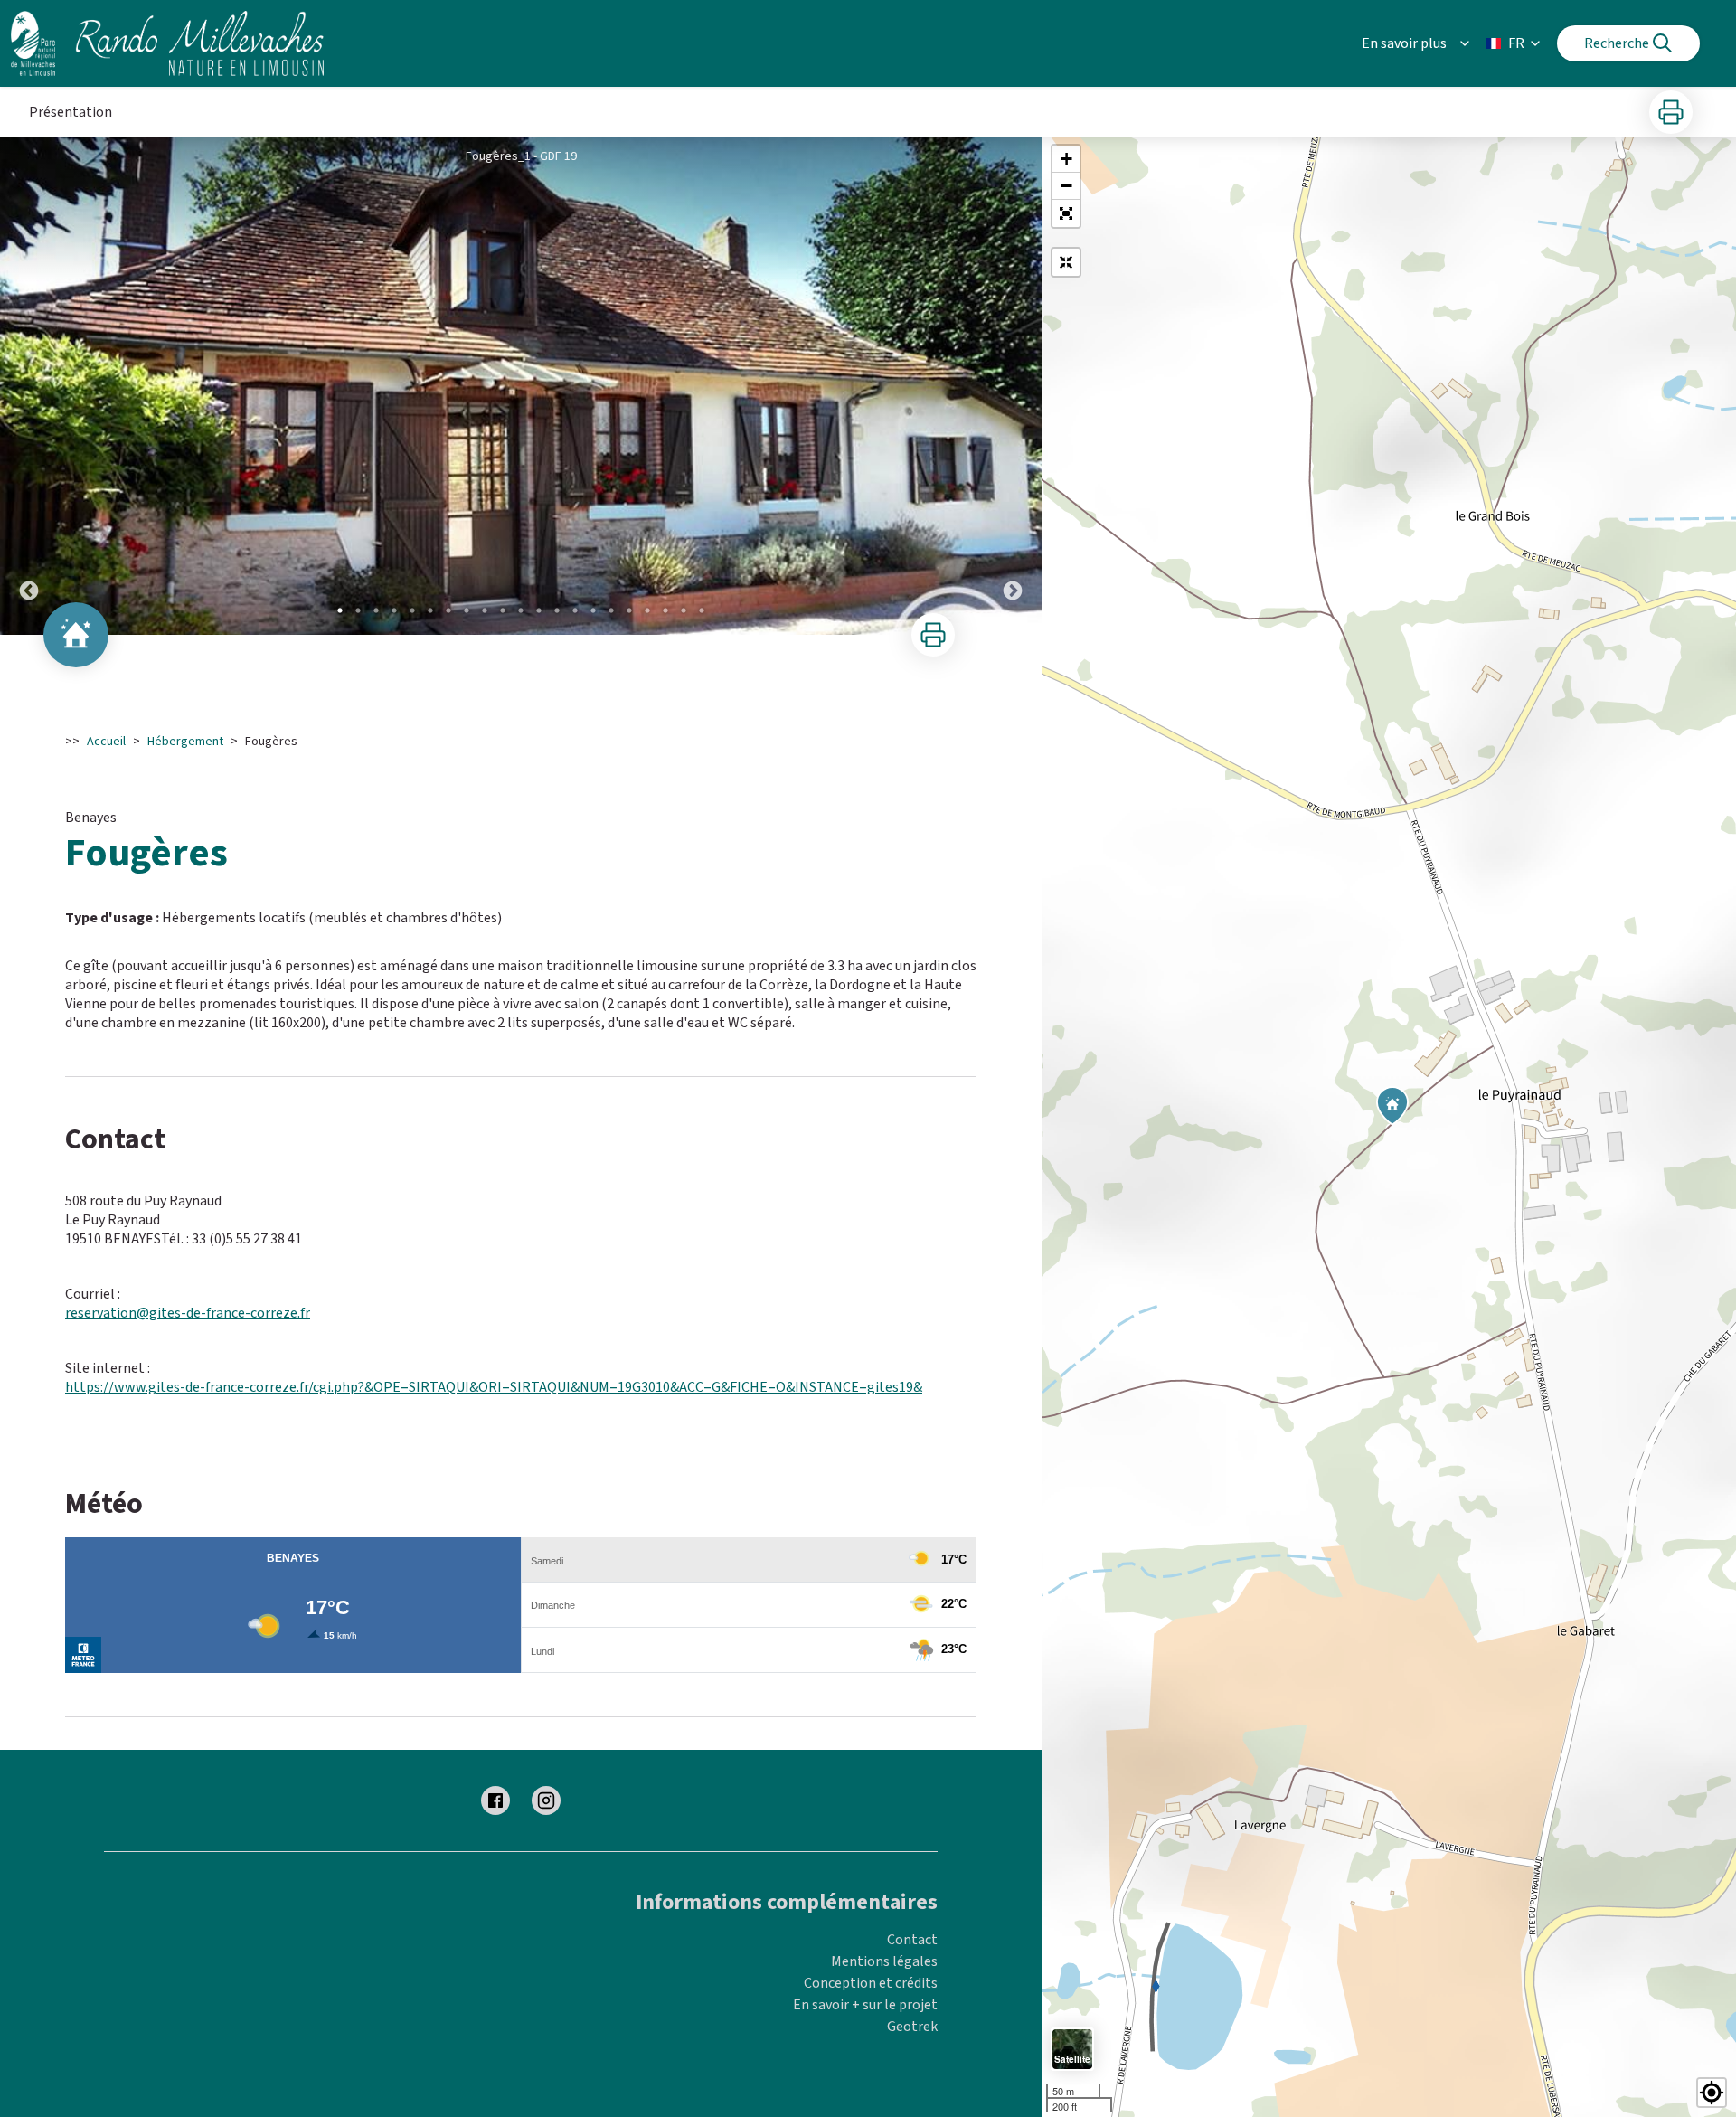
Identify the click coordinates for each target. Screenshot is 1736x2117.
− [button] (1066, 186)
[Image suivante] (1013, 386)
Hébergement (185, 742)
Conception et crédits (871, 1983)
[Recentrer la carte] (1066, 262)
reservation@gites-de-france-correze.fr (188, 1313)
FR (1516, 43)
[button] (1066, 213)
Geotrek (912, 2027)
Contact (912, 1940)
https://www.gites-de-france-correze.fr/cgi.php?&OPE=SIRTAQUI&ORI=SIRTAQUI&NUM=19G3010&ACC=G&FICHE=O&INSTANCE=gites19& (494, 1387)
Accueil (106, 742)
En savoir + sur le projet (865, 2005)
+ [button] (1066, 159)
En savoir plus (1404, 43)
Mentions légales (884, 1961)
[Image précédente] (29, 386)
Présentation (71, 112)
